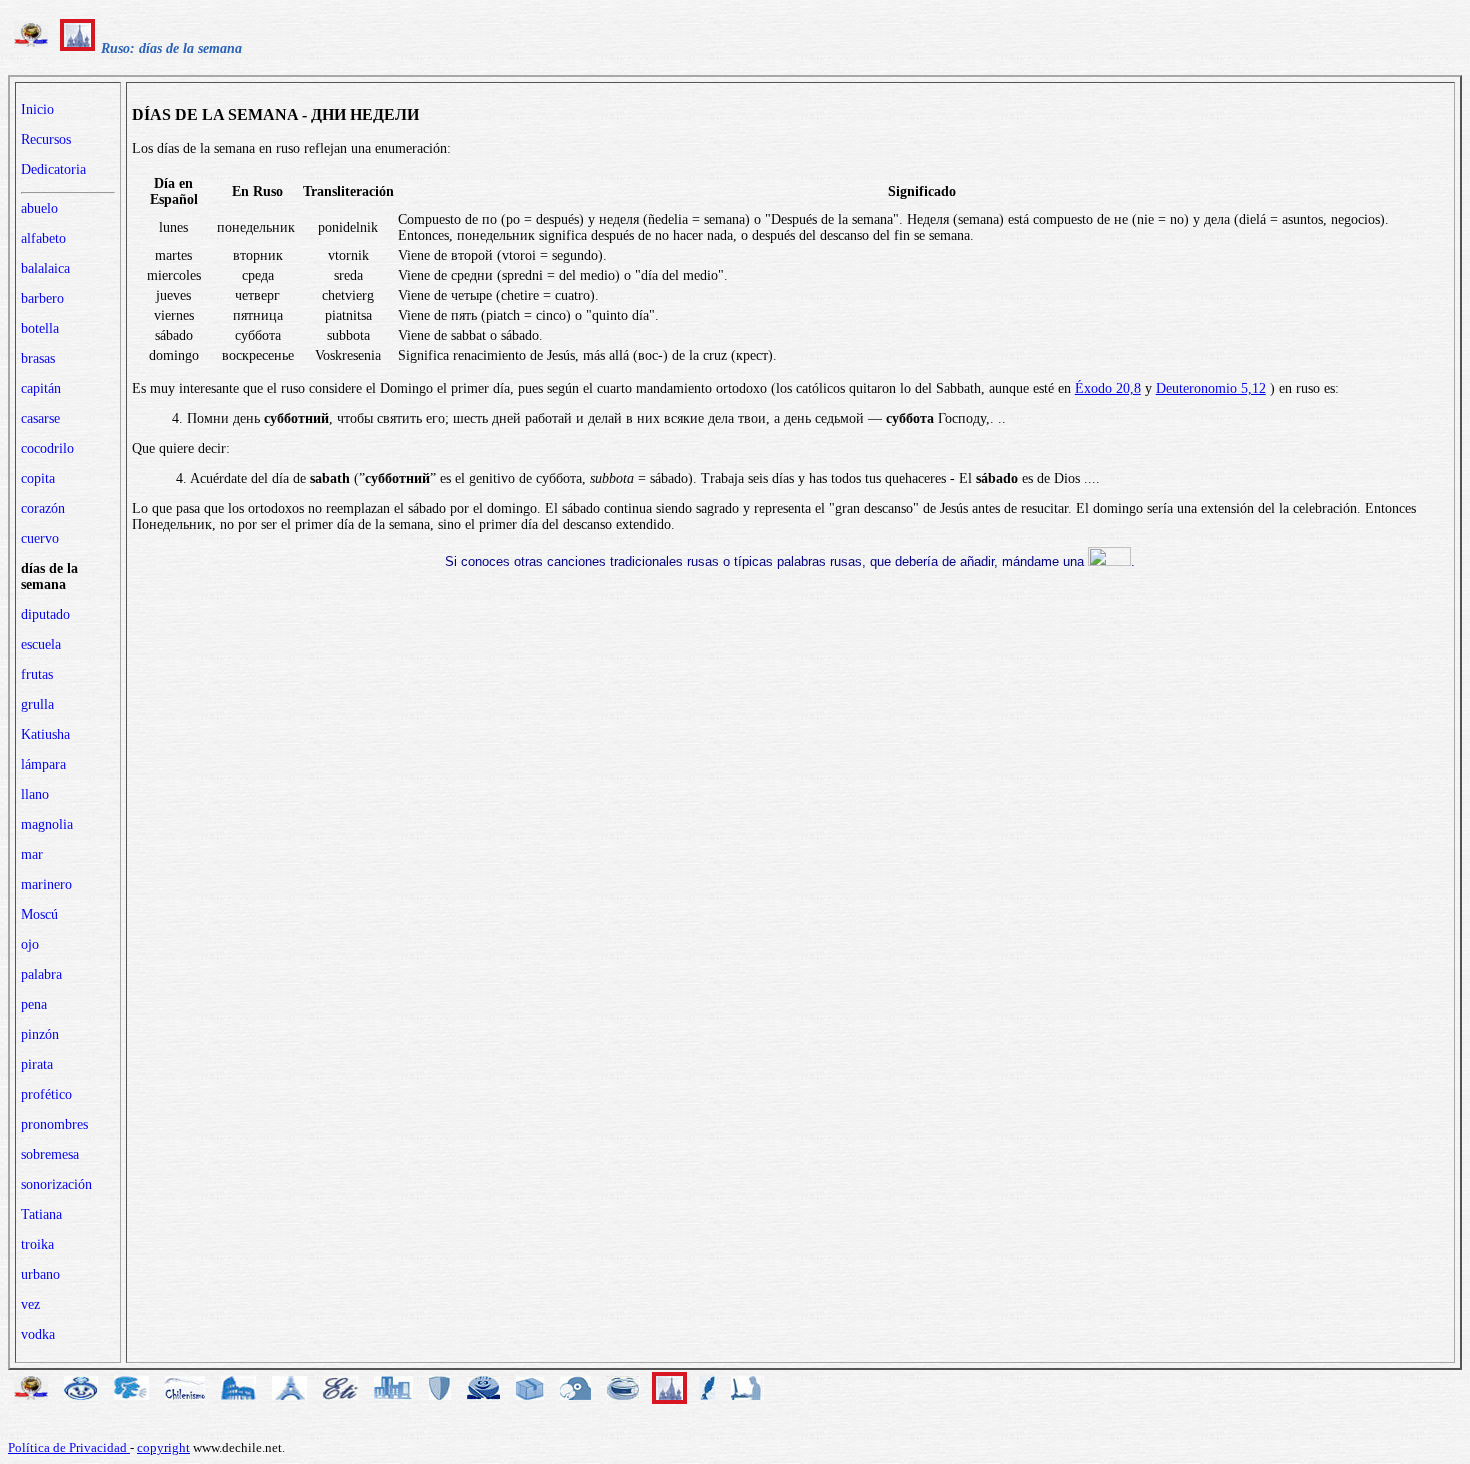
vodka (38, 1334)
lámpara (43, 764)
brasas (38, 358)
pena (34, 1004)
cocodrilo (47, 448)
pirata (37, 1064)
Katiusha (45, 734)
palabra (41, 974)
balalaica (45, 268)
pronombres (54, 1124)
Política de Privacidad (69, 1447)
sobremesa (50, 1154)
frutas (37, 674)
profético (46, 1094)
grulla (37, 704)
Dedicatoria (53, 169)
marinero (46, 884)
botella (40, 328)
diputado (45, 614)
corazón (43, 508)
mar (32, 854)
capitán (41, 388)
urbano (40, 1274)
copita (38, 478)
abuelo (39, 208)
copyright (163, 1447)
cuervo (40, 538)
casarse (40, 418)
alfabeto (43, 238)
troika (37, 1244)
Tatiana (41, 1214)
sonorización (56, 1184)
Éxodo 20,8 (1108, 388)
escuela (41, 644)
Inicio (37, 109)
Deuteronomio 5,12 (1211, 388)
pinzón (40, 1034)
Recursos (46, 139)
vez (30, 1304)
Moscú (39, 914)
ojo (30, 944)
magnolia (47, 824)
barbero (42, 298)
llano (35, 794)
